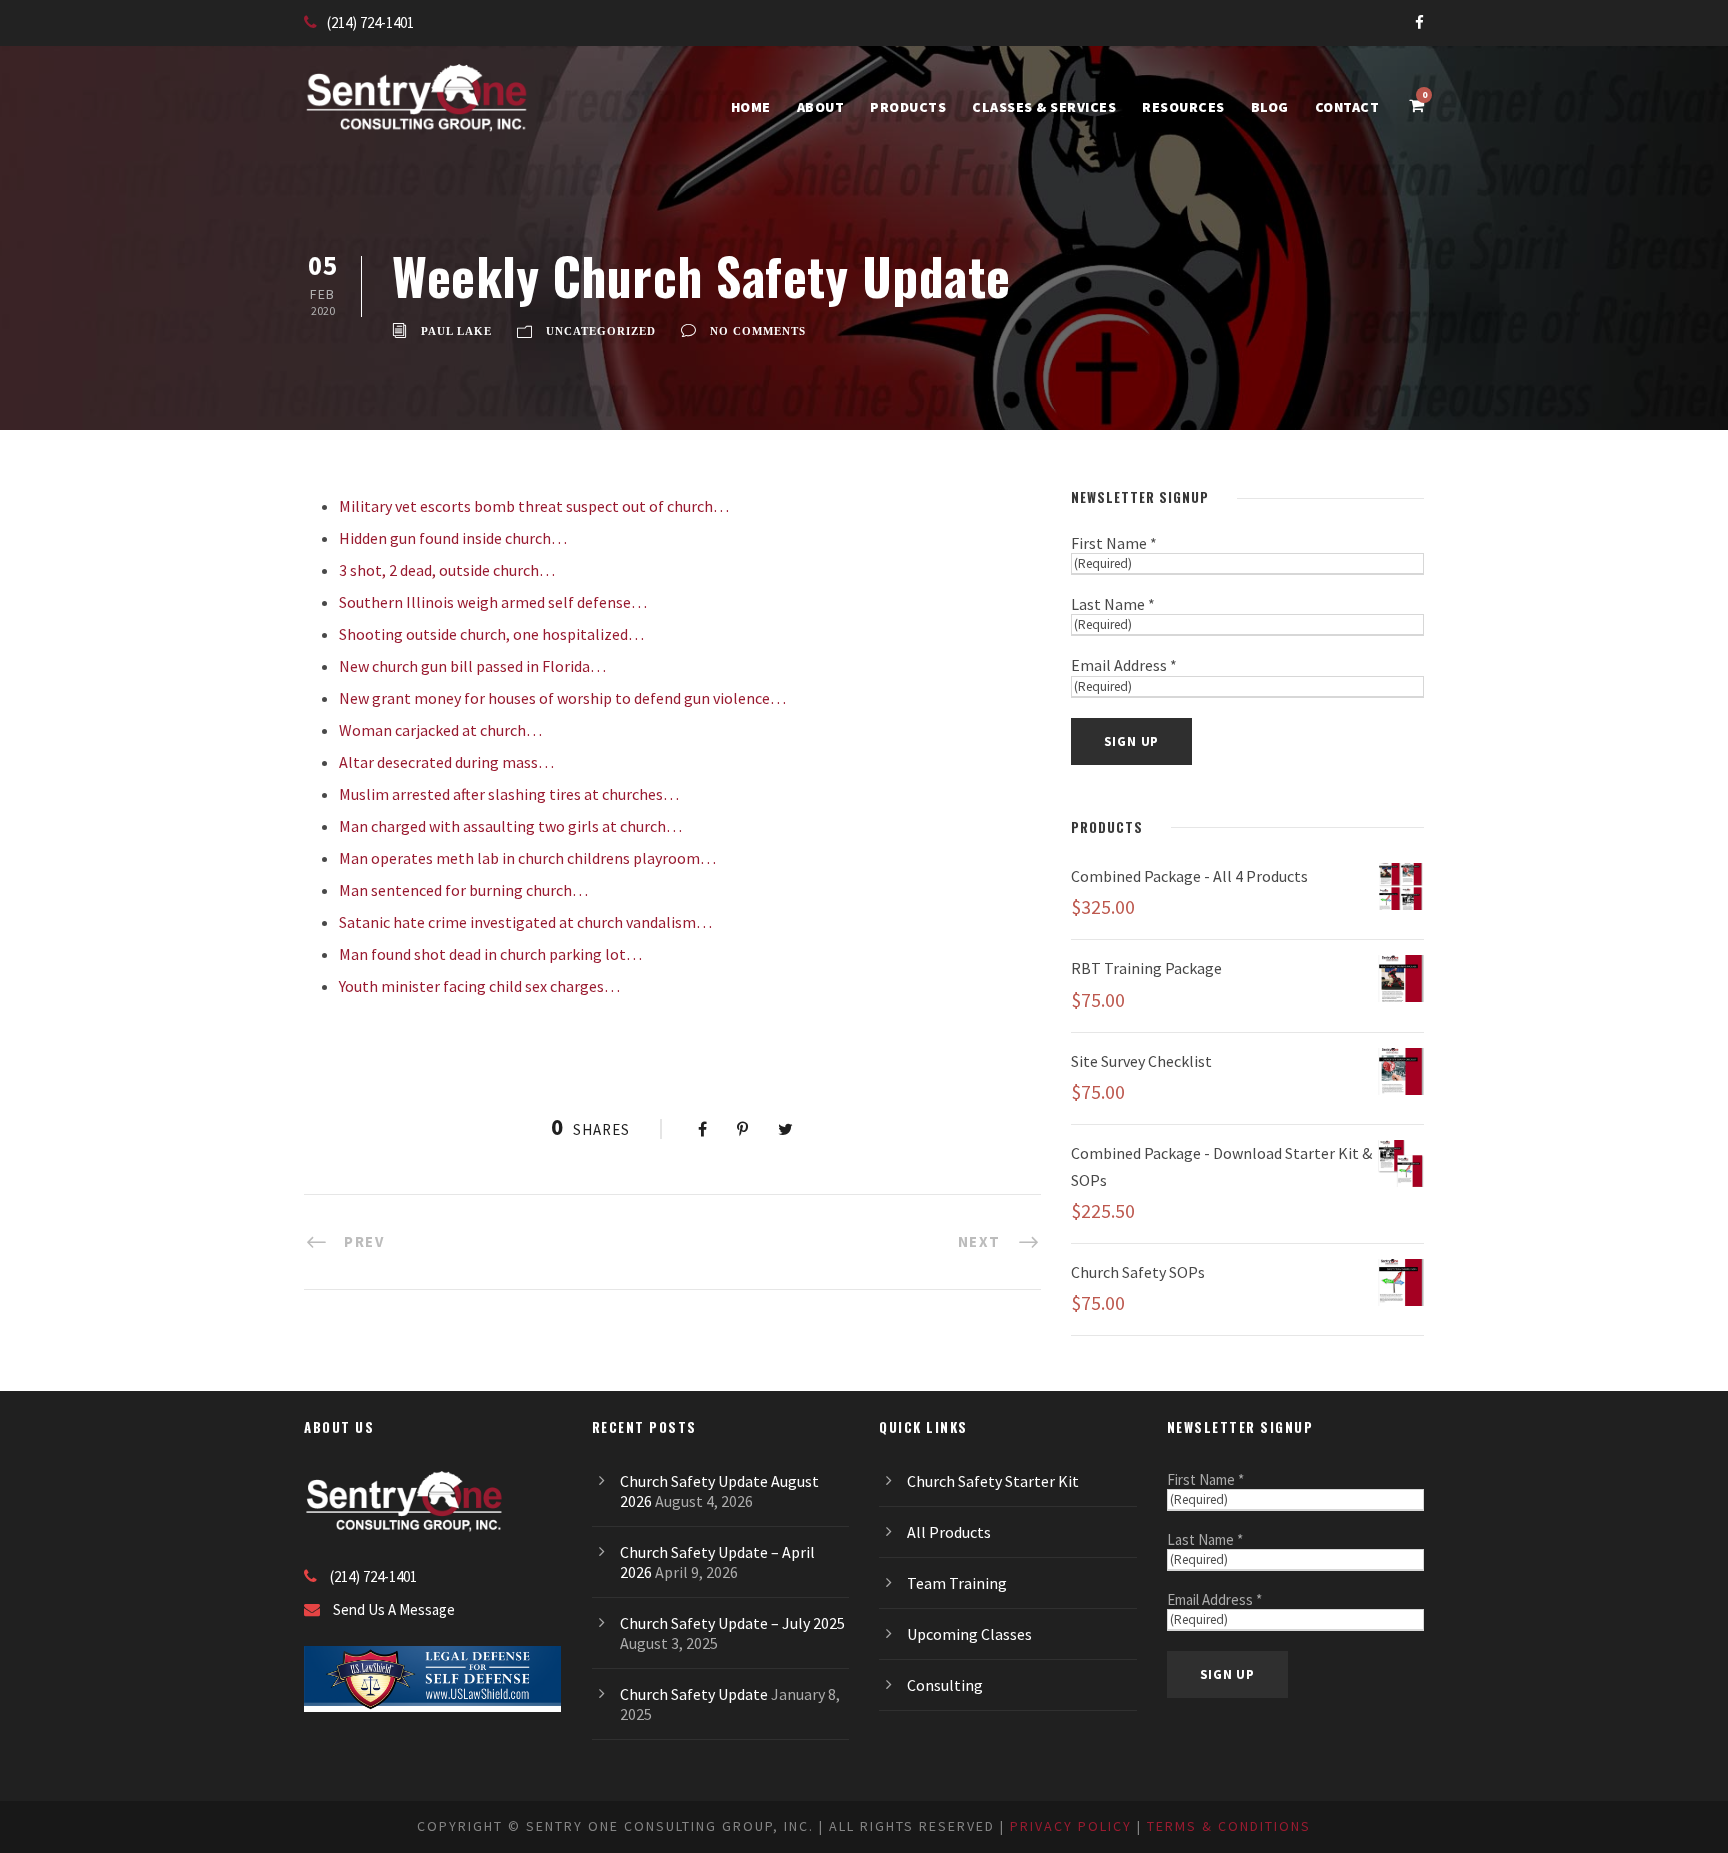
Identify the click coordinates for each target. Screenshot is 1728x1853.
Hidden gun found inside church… (453, 538)
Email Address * (1124, 665)
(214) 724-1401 (370, 22)
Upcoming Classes (969, 1634)
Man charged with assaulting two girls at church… (510, 826)
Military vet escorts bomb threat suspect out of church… (534, 506)
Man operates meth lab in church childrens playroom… (527, 858)
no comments (758, 331)
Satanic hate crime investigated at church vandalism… (525, 922)
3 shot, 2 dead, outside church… (447, 570)
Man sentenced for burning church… (463, 890)
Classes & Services (1044, 107)
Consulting (945, 1685)
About (821, 107)
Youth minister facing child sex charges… (479, 986)
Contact (1347, 107)
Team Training (957, 1583)
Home (751, 107)
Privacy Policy (1071, 1826)
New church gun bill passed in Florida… (472, 666)
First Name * (1114, 543)
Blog (1270, 107)
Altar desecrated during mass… (446, 762)
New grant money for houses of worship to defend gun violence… (562, 698)
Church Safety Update (694, 1694)
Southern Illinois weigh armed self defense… (493, 602)
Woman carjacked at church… (440, 730)
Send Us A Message (394, 1609)
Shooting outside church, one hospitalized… (491, 634)
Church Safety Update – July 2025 (732, 1623)
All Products (949, 1532)
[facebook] (1419, 22)
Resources (1183, 107)
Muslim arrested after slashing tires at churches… (510, 794)
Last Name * (1113, 604)
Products (908, 107)
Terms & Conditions (1229, 1826)
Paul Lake (456, 331)
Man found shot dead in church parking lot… (490, 954)
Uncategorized (601, 331)
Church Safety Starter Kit (993, 1481)
